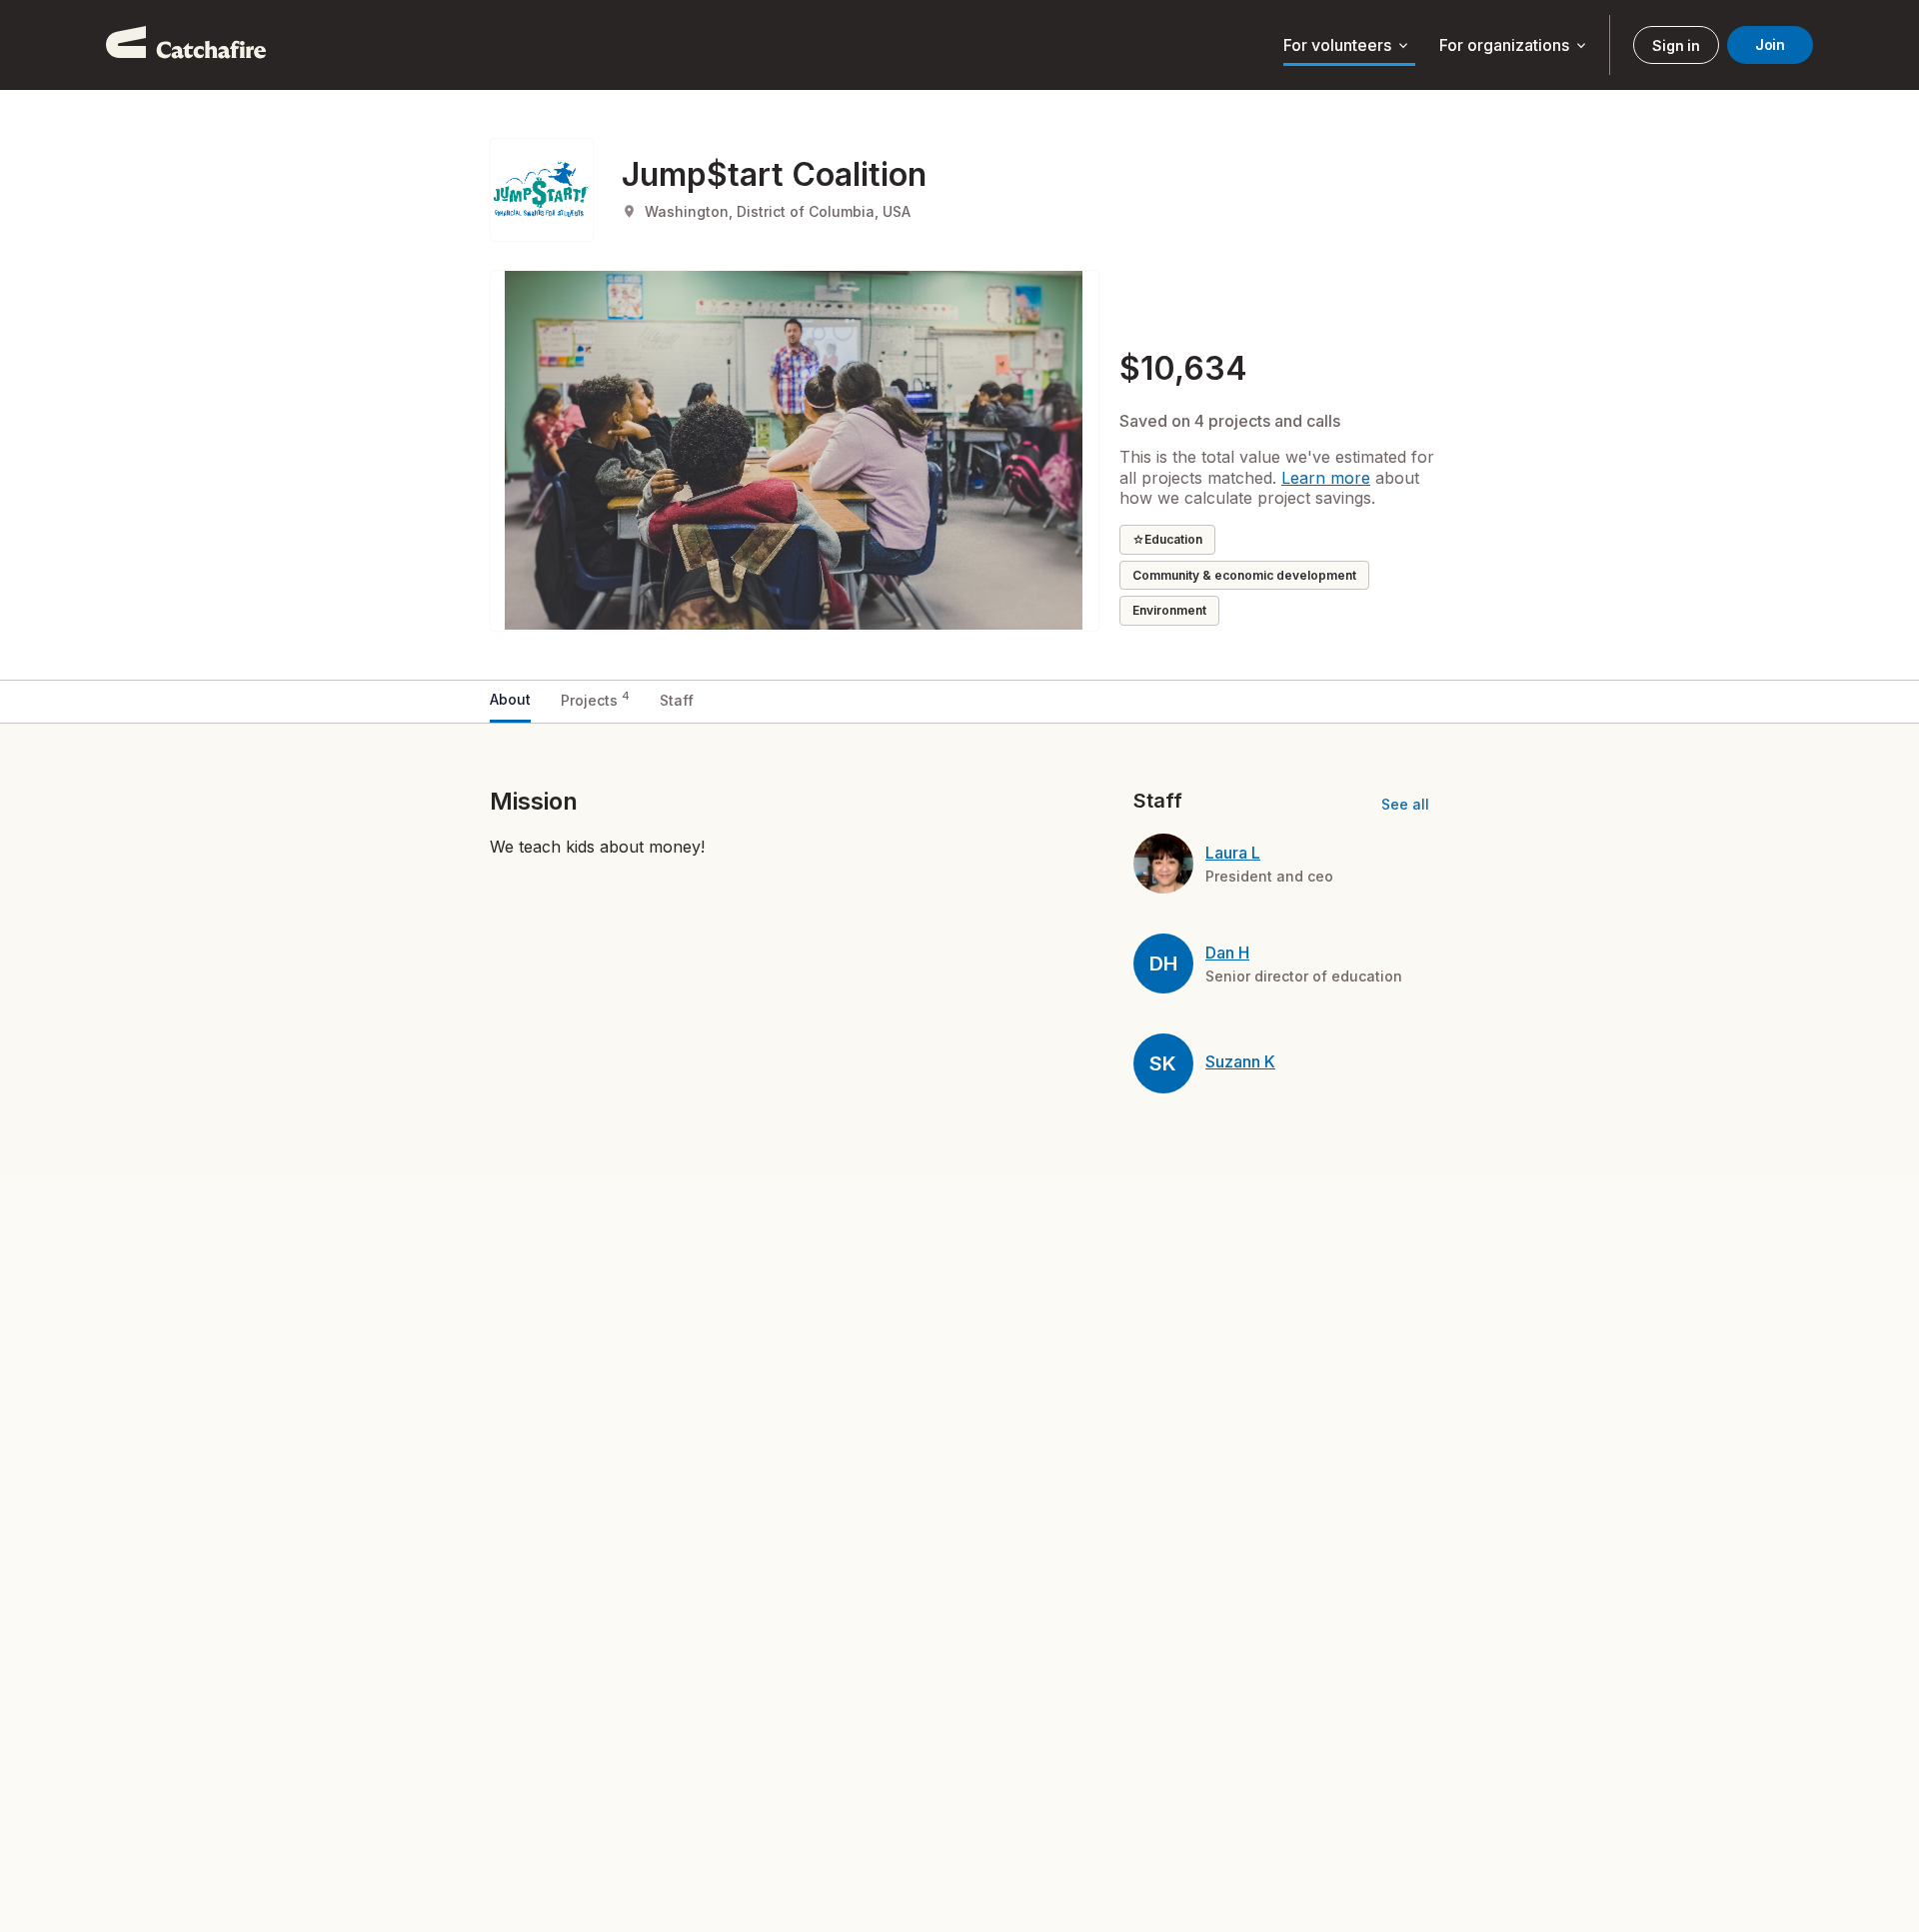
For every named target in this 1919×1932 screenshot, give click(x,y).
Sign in (1676, 45)
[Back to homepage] (186, 45)
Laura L (1233, 853)
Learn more (1326, 478)
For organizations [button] (1514, 46)
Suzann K (1240, 1061)
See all (1405, 804)
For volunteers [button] (1347, 46)
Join (1770, 44)
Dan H (1227, 953)
